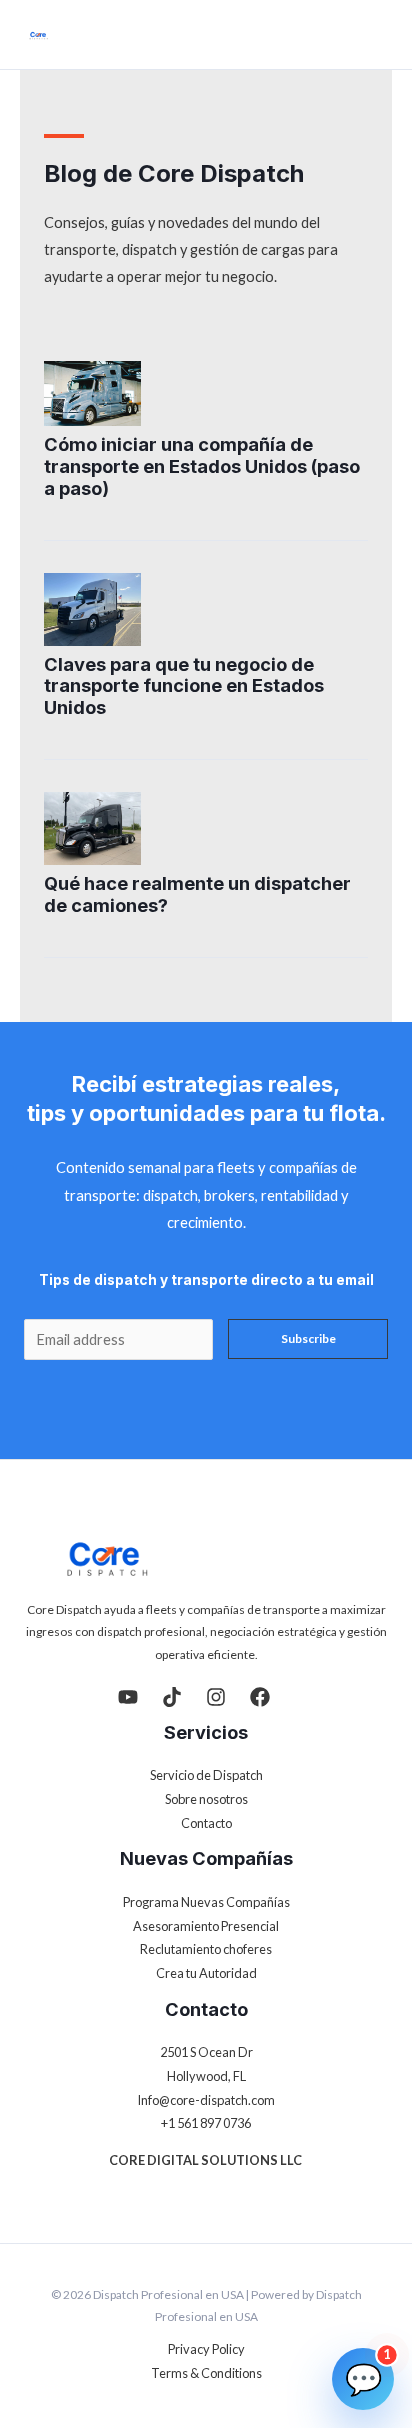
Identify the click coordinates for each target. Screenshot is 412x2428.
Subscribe (308, 1338)
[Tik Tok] (172, 1697)
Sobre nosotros (206, 1799)
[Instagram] (216, 1697)
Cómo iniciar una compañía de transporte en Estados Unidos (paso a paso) (202, 466)
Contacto (206, 1823)
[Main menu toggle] (379, 35)
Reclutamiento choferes (206, 1949)
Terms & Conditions (206, 2373)
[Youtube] (128, 1697)
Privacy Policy (206, 2349)
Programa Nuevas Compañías (206, 1902)
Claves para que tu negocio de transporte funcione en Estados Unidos (184, 686)
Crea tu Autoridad (206, 1973)
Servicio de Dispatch (206, 1775)
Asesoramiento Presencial (206, 1926)
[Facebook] (260, 1697)
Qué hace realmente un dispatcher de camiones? (197, 894)
